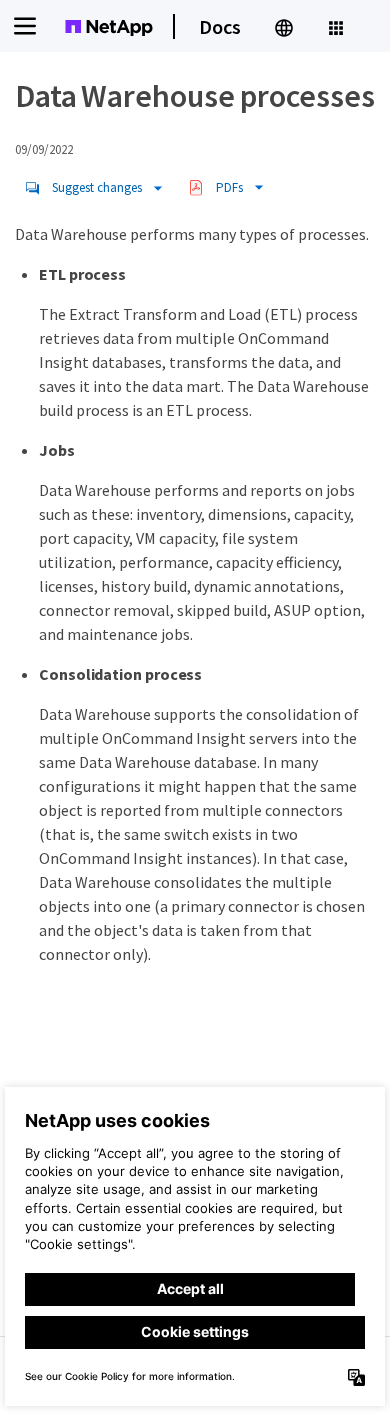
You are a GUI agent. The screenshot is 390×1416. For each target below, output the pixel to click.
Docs (220, 26)
